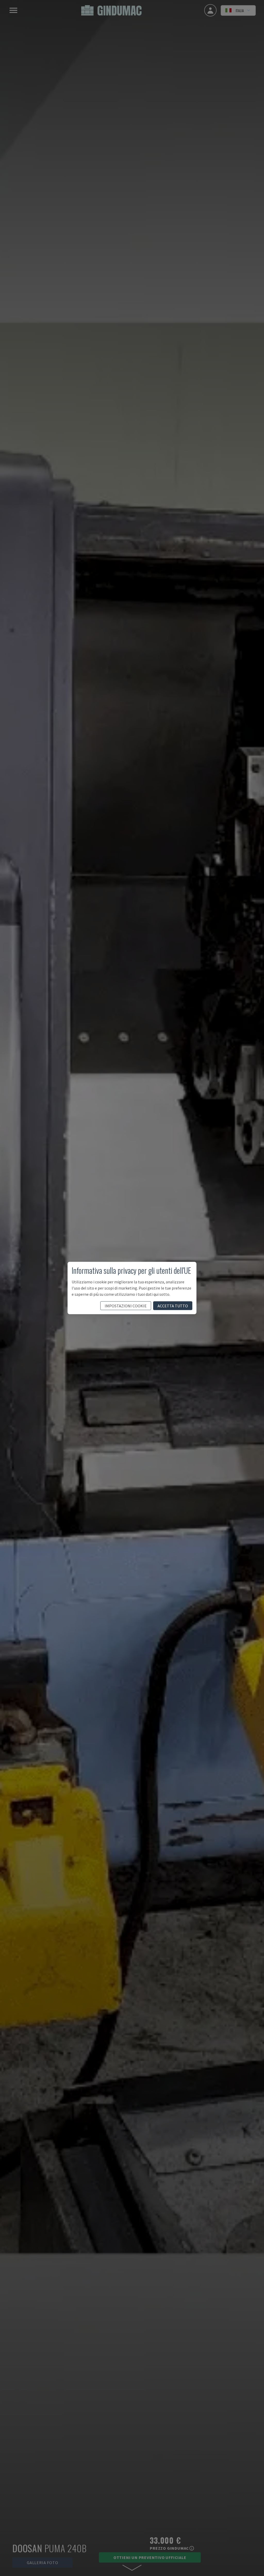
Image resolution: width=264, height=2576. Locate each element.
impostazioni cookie (126, 1306)
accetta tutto (173, 1306)
